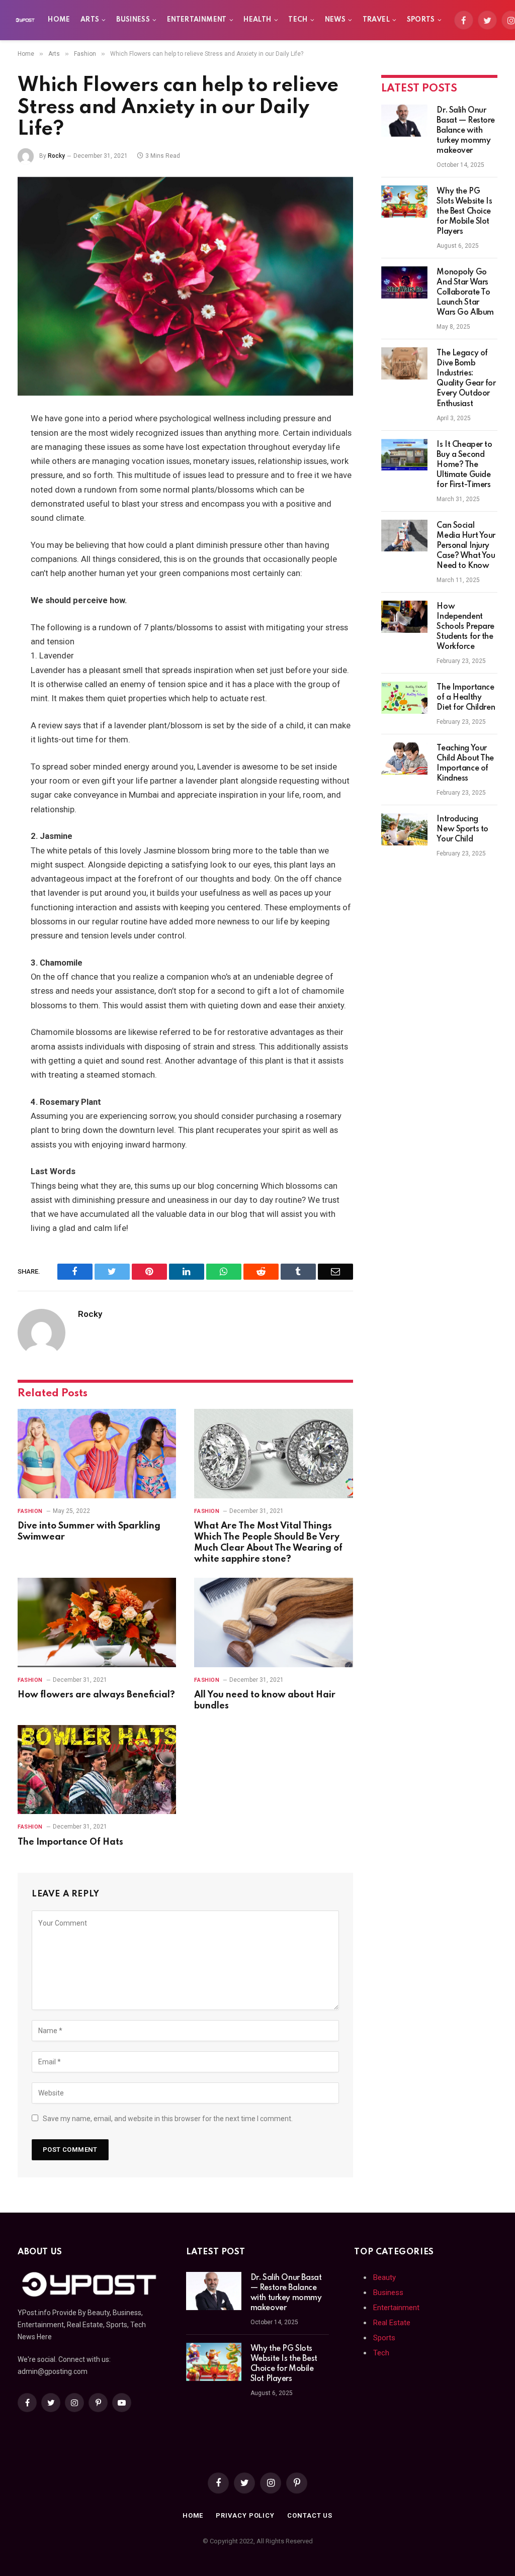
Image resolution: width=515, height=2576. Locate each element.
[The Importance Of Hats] (97, 1770)
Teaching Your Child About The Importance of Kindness (465, 764)
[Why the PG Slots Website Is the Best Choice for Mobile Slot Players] (404, 202)
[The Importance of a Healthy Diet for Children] (404, 698)
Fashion (30, 1511)
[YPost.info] (25, 20)
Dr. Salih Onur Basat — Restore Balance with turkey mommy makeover (466, 131)
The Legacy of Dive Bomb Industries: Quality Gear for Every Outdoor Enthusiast (466, 378)
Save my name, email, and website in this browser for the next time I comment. (168, 2119)
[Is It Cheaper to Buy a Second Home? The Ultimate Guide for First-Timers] (404, 455)
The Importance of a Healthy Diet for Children (466, 698)
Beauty (384, 2277)
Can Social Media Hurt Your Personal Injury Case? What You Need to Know (466, 546)
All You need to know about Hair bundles (265, 1700)
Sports (421, 20)
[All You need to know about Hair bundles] (273, 1622)
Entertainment (197, 20)
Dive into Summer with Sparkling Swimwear (89, 1532)
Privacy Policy (245, 2515)
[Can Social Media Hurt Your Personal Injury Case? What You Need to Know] (404, 536)
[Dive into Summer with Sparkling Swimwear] (97, 1453)
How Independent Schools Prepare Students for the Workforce (465, 627)
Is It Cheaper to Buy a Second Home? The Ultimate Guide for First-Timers (464, 465)
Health (257, 20)
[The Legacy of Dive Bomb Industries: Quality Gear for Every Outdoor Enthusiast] (404, 363)
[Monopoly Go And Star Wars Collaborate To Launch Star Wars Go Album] (404, 282)
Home (59, 20)
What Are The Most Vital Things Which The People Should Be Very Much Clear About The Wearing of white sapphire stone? (268, 1542)
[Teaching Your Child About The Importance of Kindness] (404, 758)
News (335, 20)
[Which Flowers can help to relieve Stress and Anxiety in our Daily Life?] (185, 287)
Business (133, 20)
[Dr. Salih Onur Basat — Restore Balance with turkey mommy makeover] (404, 121)
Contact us (310, 2515)
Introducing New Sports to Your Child (462, 829)
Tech (298, 20)
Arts (90, 20)
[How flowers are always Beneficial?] (97, 1622)
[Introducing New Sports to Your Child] (404, 829)
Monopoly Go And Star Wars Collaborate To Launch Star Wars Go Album (465, 293)
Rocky (56, 156)
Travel (376, 20)
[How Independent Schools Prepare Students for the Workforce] (404, 617)
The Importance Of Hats (70, 1842)
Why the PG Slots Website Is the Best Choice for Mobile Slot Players (464, 212)
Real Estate (392, 2323)
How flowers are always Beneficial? (96, 1695)
